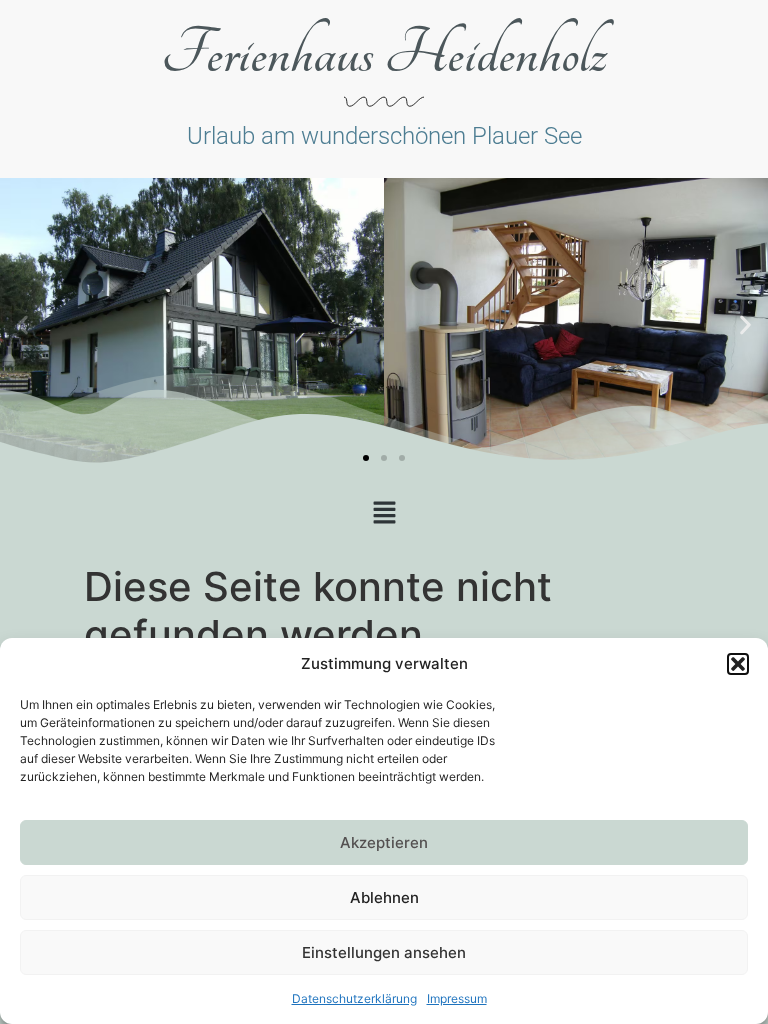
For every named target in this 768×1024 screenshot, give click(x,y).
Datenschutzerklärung (354, 998)
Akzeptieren (384, 842)
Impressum (457, 998)
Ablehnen (384, 897)
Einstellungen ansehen (384, 952)
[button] (738, 664)
